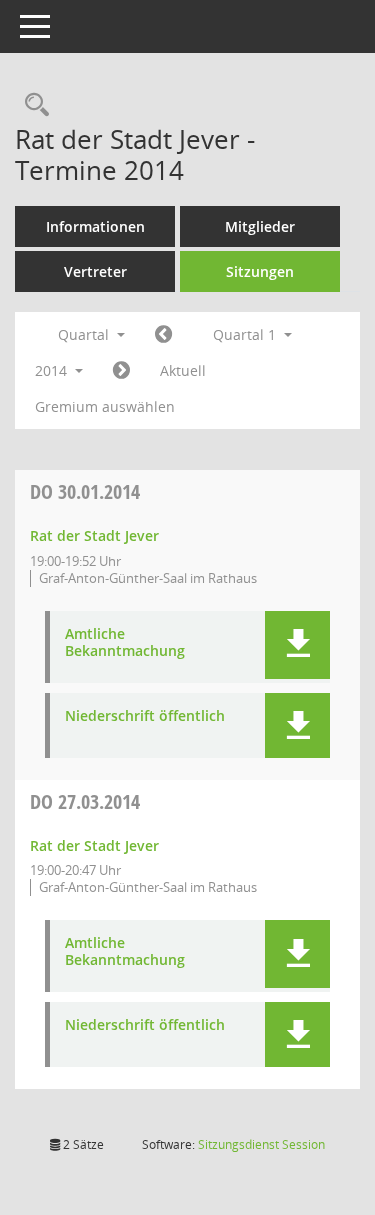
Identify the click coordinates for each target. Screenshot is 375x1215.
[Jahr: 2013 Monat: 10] (163, 335)
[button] (297, 645)
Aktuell (183, 370)
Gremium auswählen (105, 406)
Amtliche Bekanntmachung (125, 643)
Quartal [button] (85, 334)
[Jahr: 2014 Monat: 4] (121, 371)
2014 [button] (53, 370)
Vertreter (95, 271)
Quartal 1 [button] (246, 334)
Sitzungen (260, 271)
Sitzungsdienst (261, 1144)
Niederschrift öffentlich (145, 716)
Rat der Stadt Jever (94, 535)
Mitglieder (260, 226)
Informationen (95, 226)
